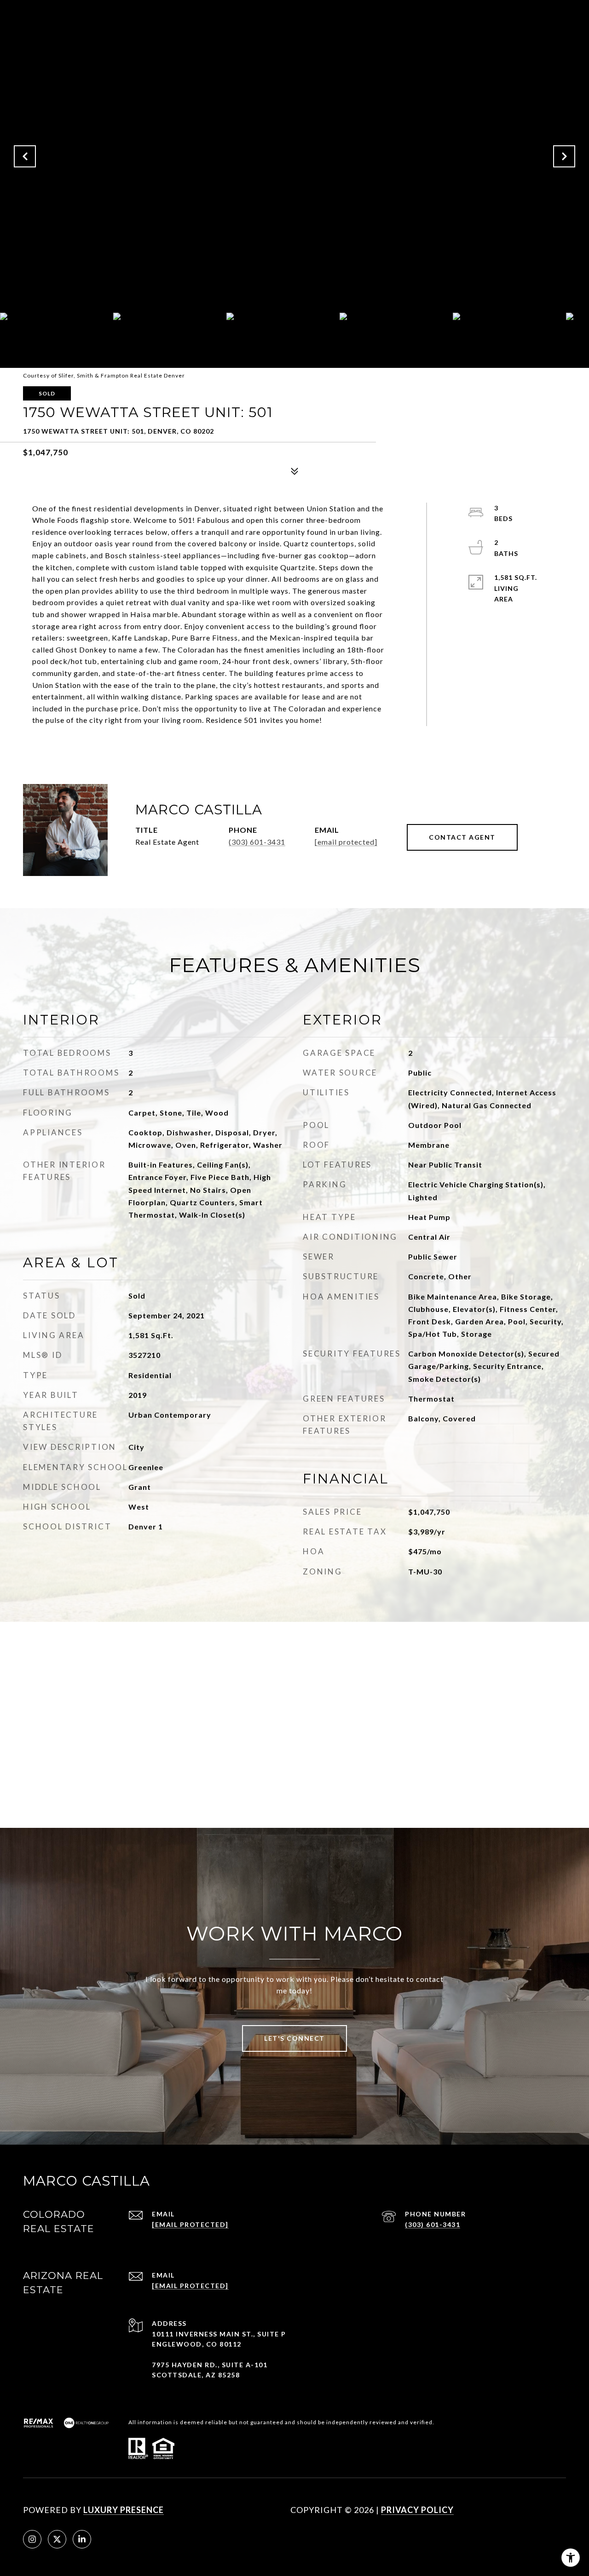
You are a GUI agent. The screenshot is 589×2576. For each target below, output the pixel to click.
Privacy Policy (417, 2510)
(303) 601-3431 (257, 842)
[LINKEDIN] (82, 2539)
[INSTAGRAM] (32, 2539)
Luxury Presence (124, 2510)
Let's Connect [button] (294, 2038)
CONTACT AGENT (462, 837)
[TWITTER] (57, 2539)
